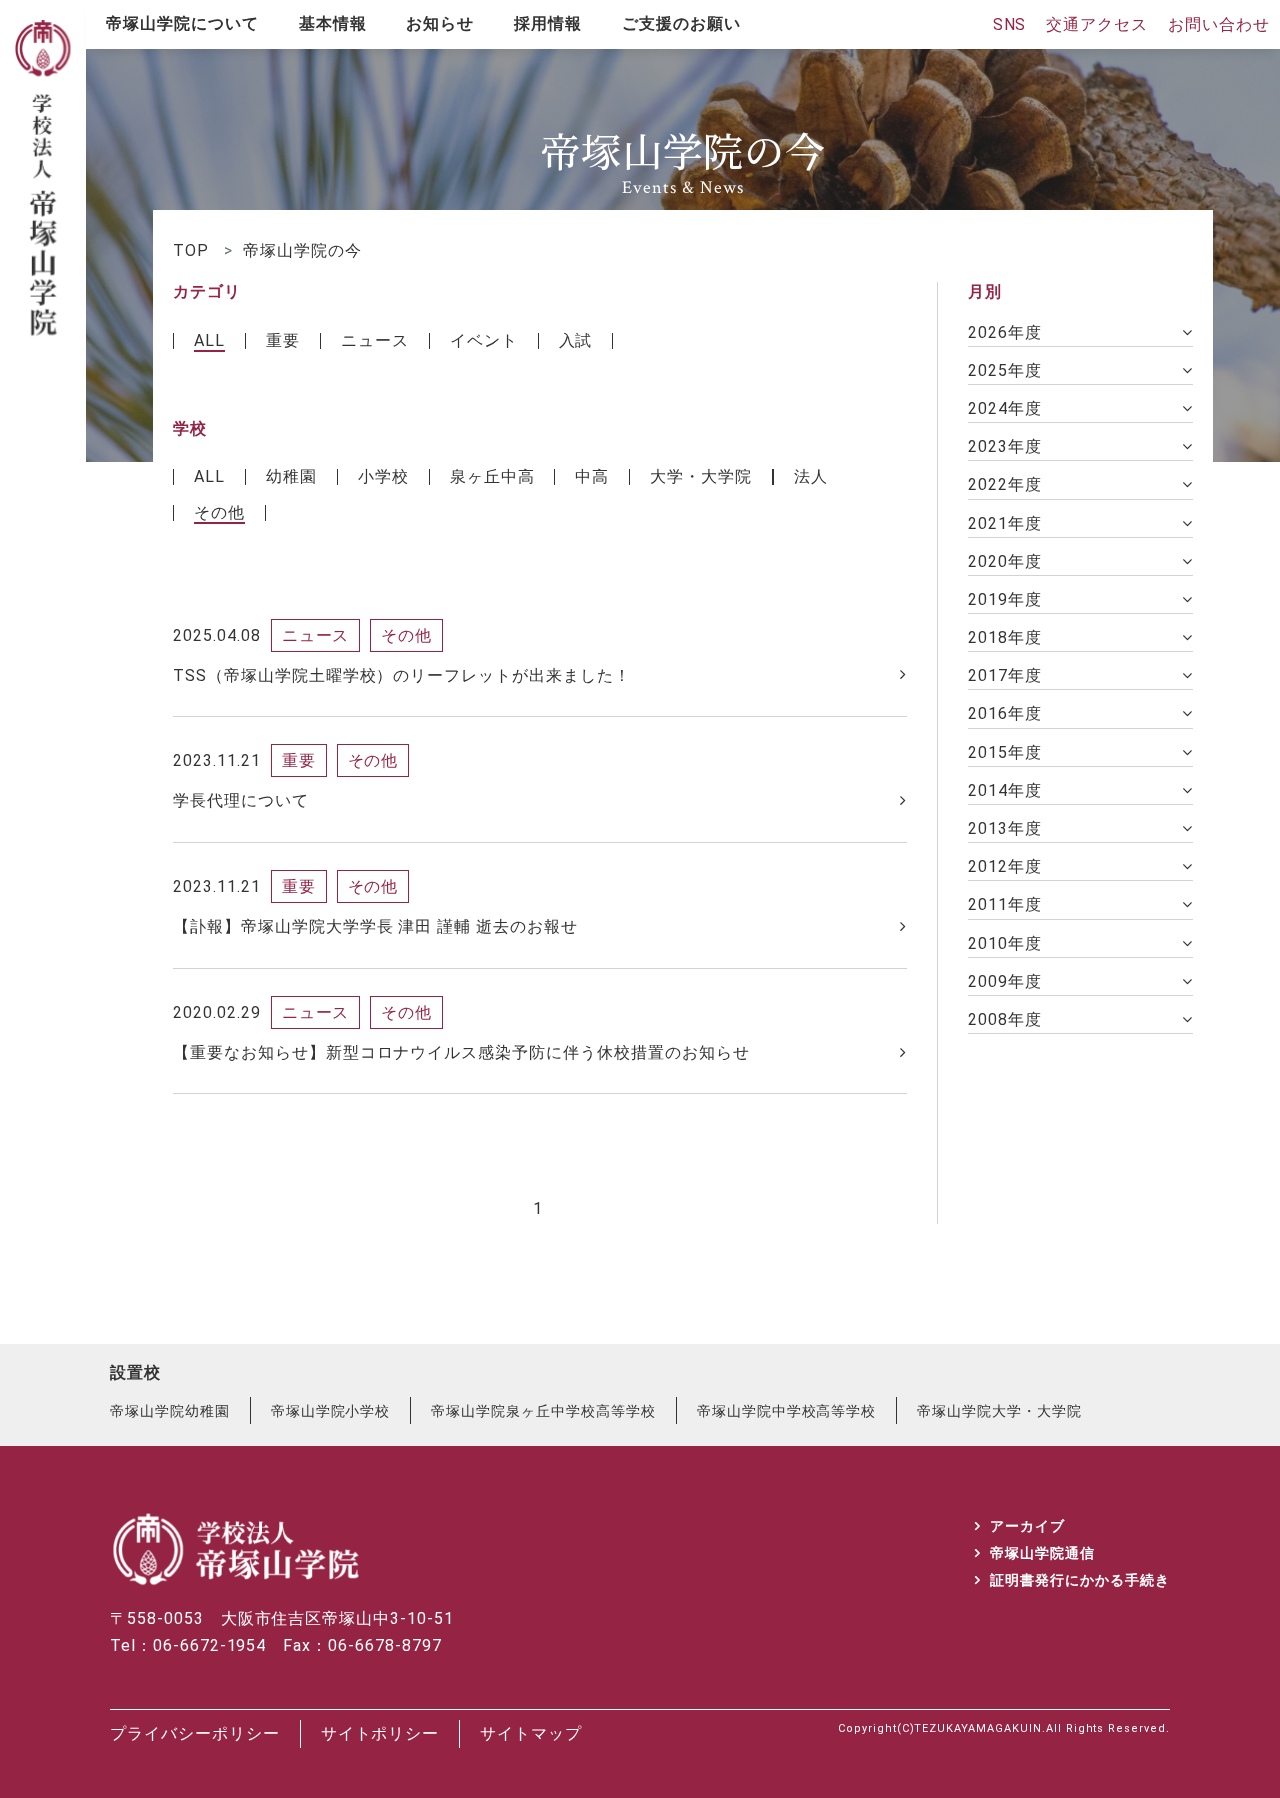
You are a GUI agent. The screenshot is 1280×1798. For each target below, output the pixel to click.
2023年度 (1005, 446)
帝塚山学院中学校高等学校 (787, 1411)
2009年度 (1005, 981)
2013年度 (1005, 828)
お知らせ (440, 23)
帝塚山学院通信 (1042, 1553)
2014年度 (1005, 790)
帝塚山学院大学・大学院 (999, 1411)
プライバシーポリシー (195, 1733)
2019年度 (1005, 599)
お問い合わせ (1219, 24)
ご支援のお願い (681, 23)
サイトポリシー (380, 1733)
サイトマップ (531, 1733)
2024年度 (1005, 408)
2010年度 (1005, 943)
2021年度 (1005, 523)
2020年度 (1005, 561)
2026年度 (1005, 332)
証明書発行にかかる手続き (1080, 1580)
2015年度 (1005, 752)
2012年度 (1005, 866)
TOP (191, 250)
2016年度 (1005, 713)
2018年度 (1005, 637)
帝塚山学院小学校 (331, 1411)
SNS (1010, 24)
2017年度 (1005, 675)
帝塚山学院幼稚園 (170, 1411)
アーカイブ (1027, 1526)
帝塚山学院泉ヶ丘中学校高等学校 (543, 1411)
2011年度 (1005, 904)
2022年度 (1005, 484)
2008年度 (1005, 1019)
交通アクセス (1097, 24)
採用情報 (548, 23)
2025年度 (1005, 370)
